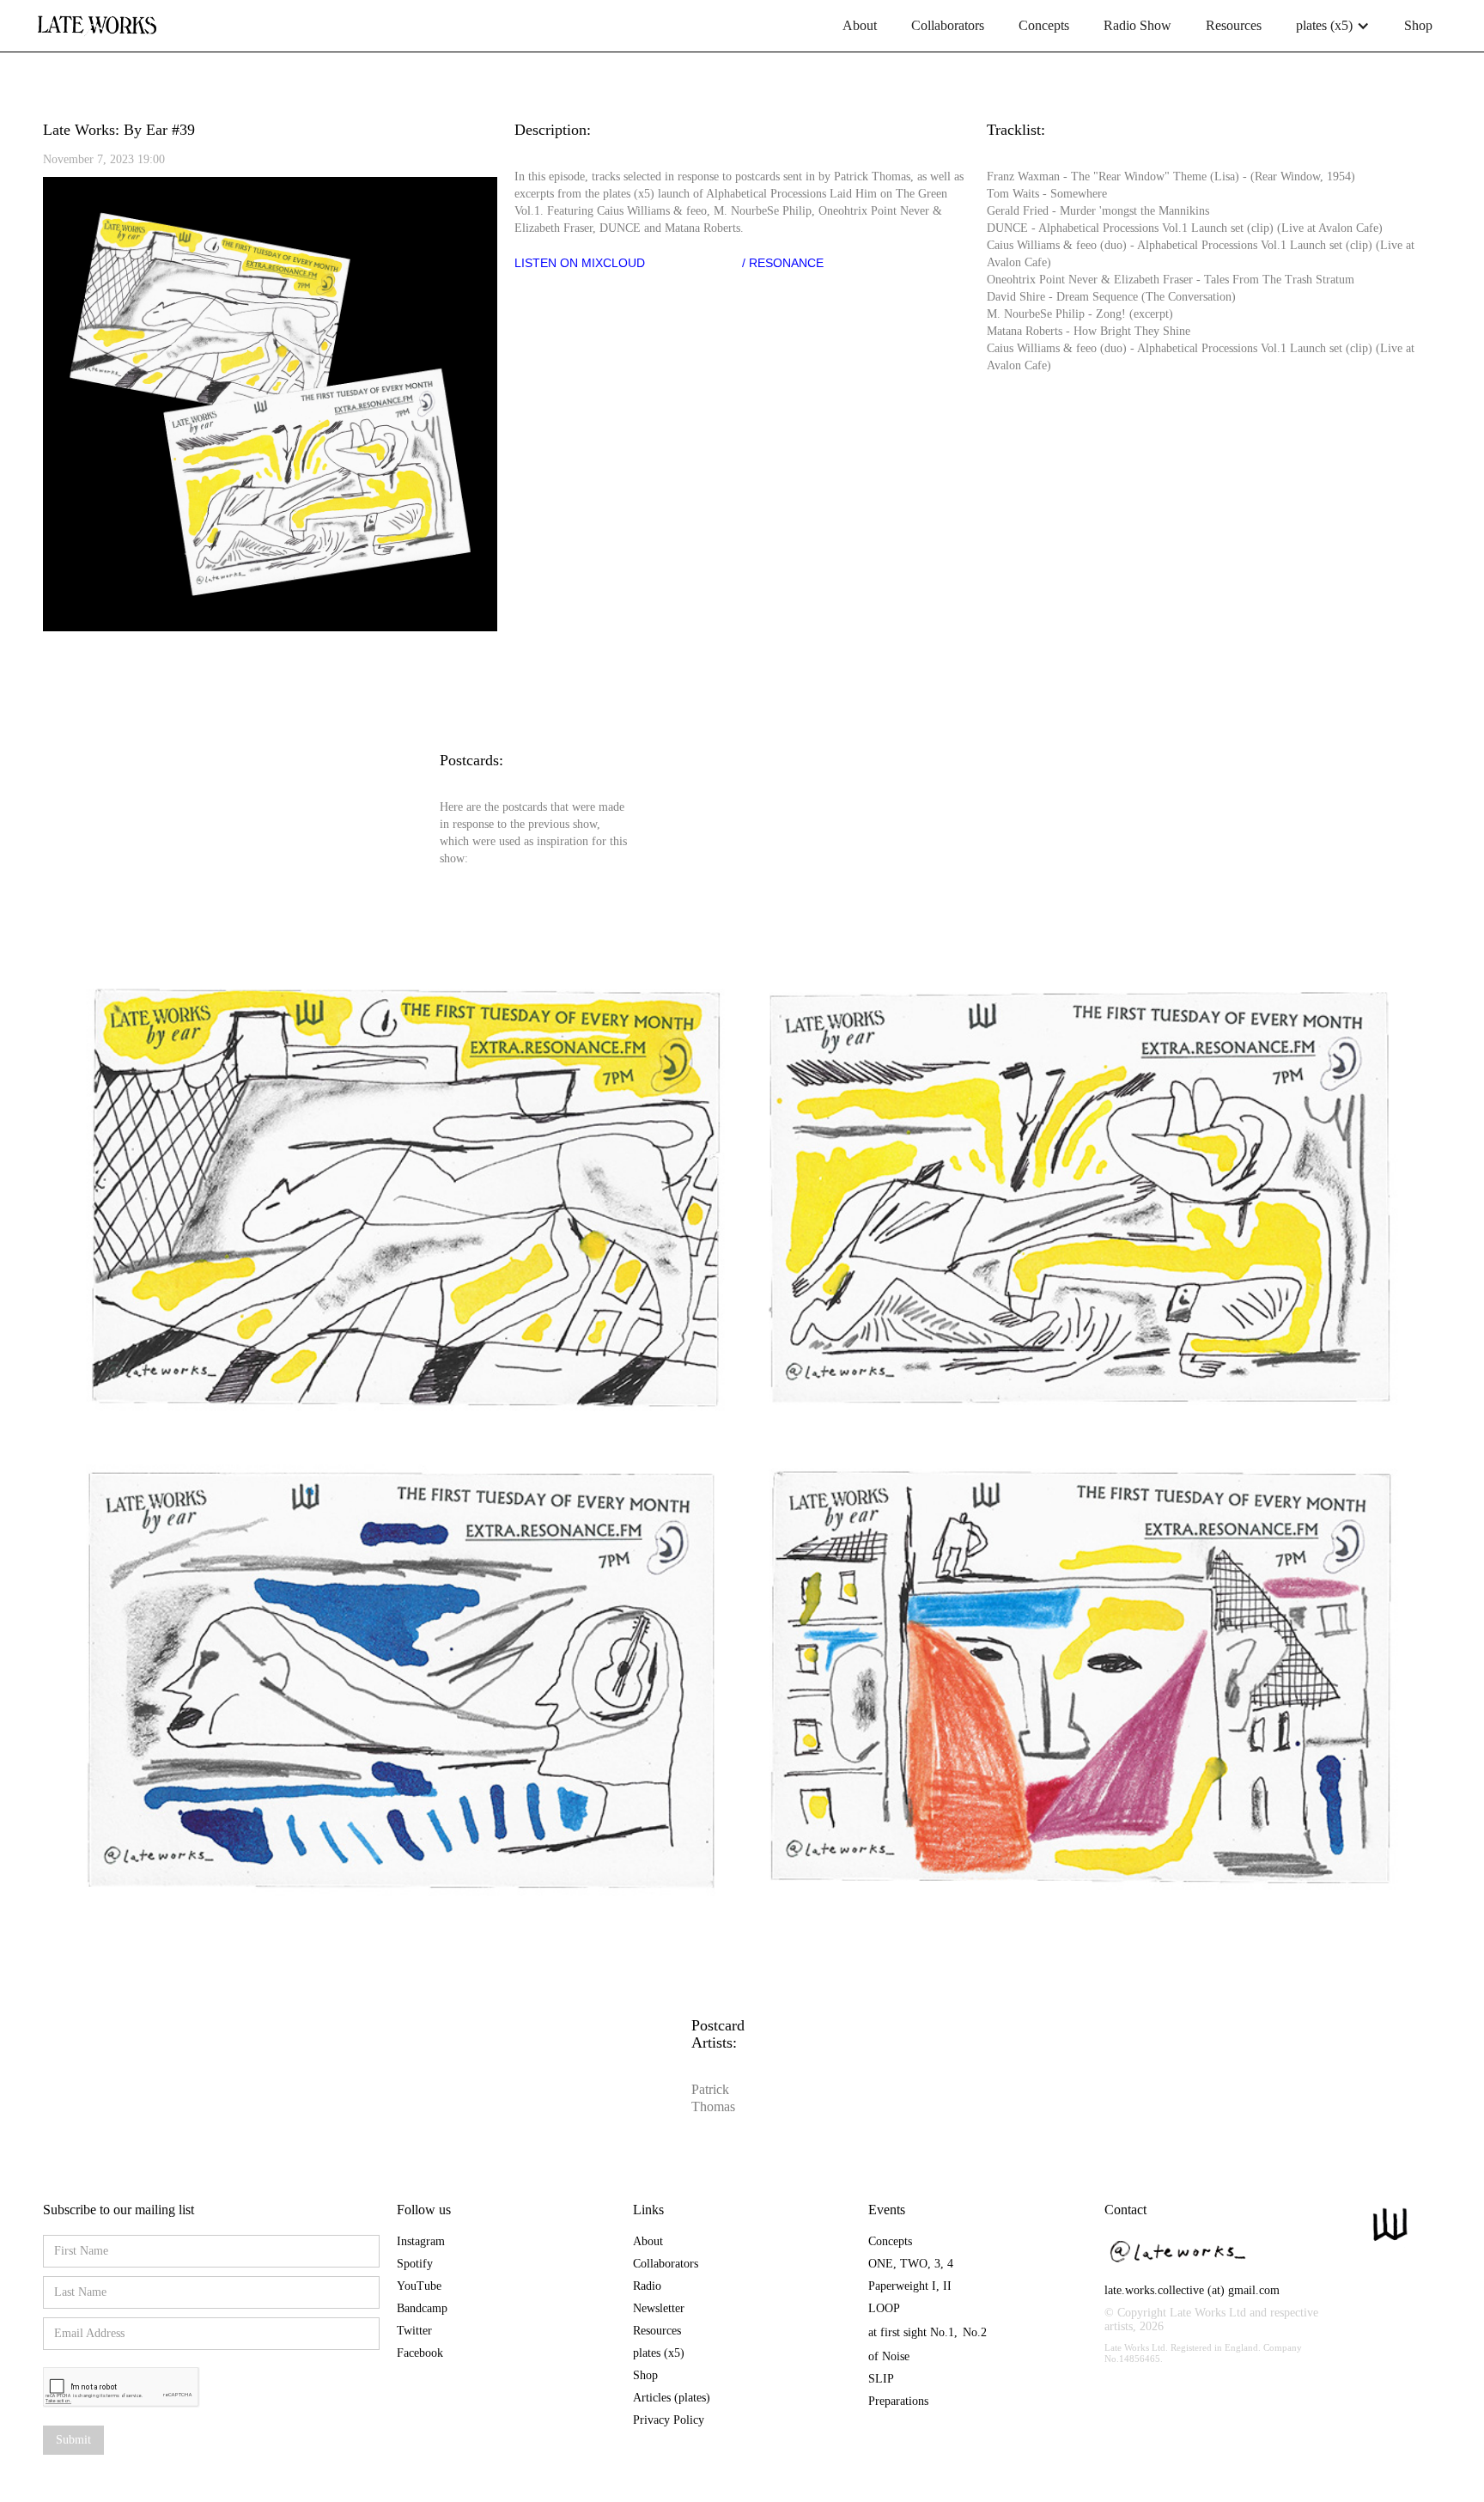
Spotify (415, 2264)
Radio (647, 2286)
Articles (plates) (672, 2398)
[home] (97, 19)
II (947, 2286)
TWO (914, 2264)
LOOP (884, 2308)
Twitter (414, 2331)
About (860, 25)
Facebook (420, 2353)
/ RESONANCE (783, 263)
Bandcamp (422, 2308)
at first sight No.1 (911, 2332)
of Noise (889, 2356)
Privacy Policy (669, 2420)
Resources (1234, 25)
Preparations (898, 2401)
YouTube (419, 2286)
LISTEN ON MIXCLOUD (580, 263)
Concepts (1044, 25)
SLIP (881, 2379)
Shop (1418, 25)
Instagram (421, 2241)
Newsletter (659, 2308)
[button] (1333, 26)
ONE (881, 2264)
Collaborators (948, 25)
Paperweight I (902, 2286)
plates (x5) (659, 2353)
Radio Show (1137, 25)
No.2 (975, 2332)
